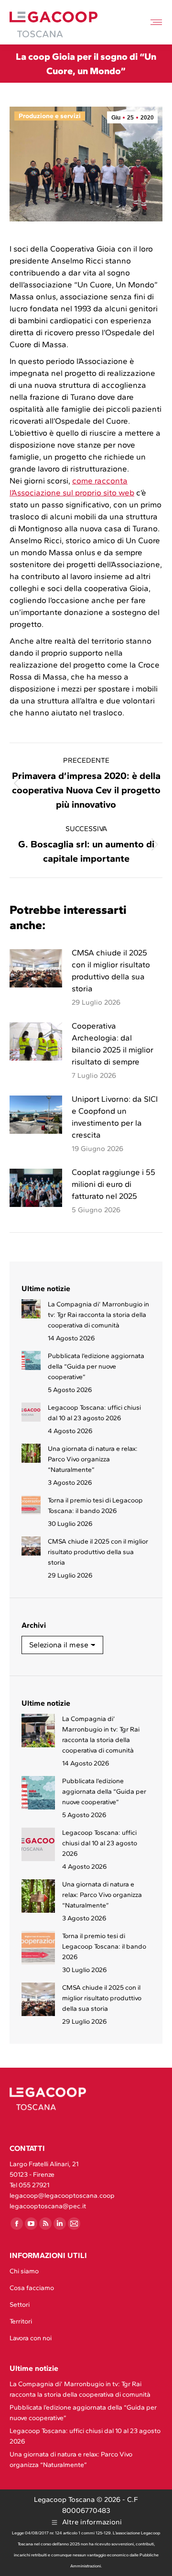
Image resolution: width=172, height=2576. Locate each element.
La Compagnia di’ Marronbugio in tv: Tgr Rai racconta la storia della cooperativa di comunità (98, 1315)
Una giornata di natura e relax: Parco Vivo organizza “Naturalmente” (93, 1459)
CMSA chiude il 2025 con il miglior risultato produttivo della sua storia (111, 970)
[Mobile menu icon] (156, 22)
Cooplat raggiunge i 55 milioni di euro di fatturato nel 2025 (113, 1184)
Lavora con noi (31, 2338)
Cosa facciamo (32, 2288)
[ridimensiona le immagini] (36, 968)
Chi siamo (24, 2271)
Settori (20, 2305)
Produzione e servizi (50, 116)
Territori (21, 2321)
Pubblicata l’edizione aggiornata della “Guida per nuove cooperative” (96, 1366)
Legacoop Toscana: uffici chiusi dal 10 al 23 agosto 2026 (94, 1413)
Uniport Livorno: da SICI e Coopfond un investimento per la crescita (115, 1117)
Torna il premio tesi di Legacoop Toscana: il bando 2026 (95, 1506)
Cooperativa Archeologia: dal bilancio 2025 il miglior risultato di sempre (113, 1044)
